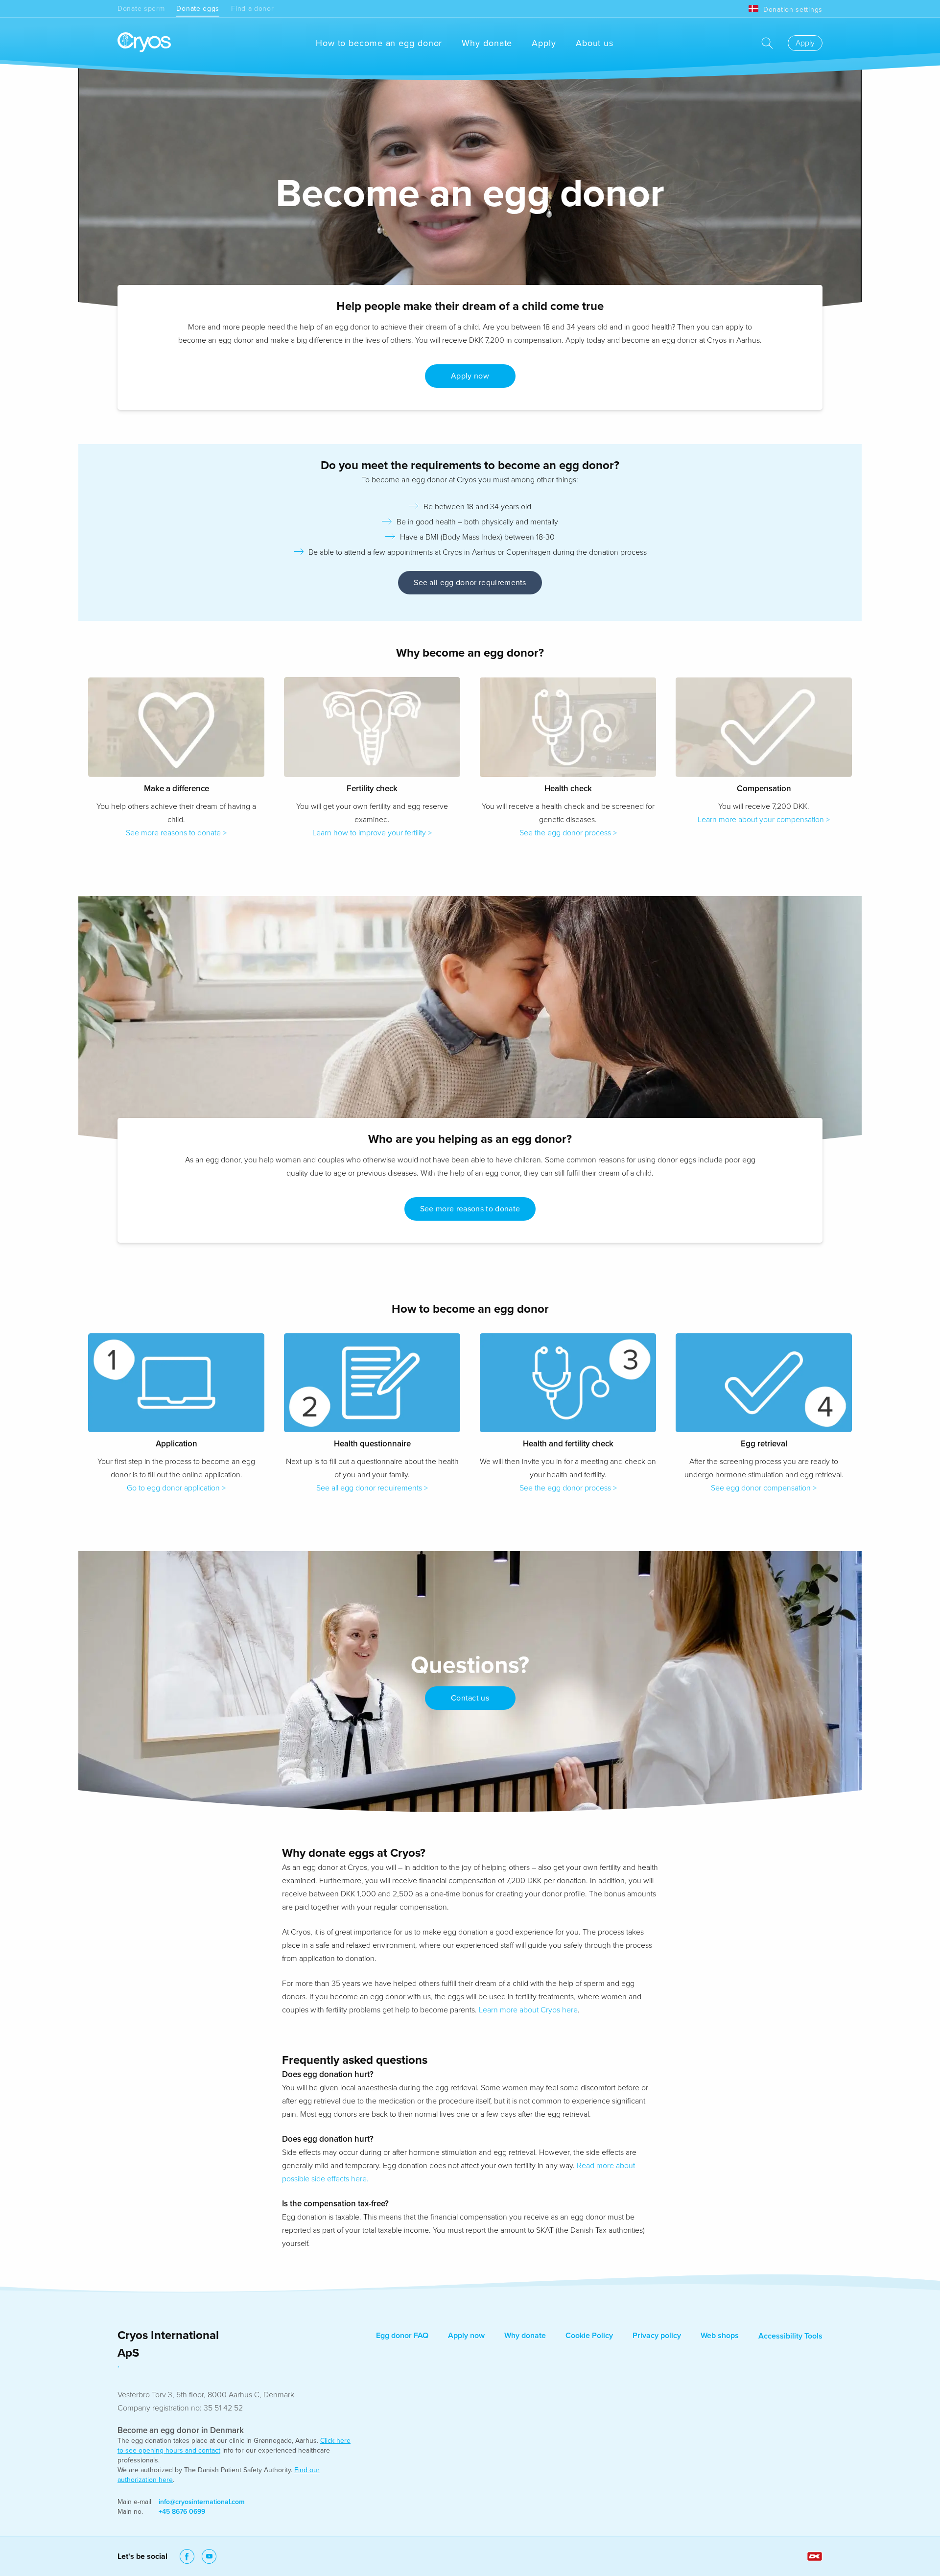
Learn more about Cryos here (528, 2010)
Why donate (487, 43)
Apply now (466, 2336)
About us (595, 43)
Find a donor (252, 9)
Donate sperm (141, 9)
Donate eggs (198, 9)
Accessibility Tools (790, 2336)
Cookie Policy (589, 2336)
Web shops (720, 2336)
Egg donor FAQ (402, 2336)
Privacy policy (657, 2336)
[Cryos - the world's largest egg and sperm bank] (144, 43)
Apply (544, 43)
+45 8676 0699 (182, 2512)
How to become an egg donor (379, 43)
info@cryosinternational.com (202, 2502)
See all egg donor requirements (470, 583)
